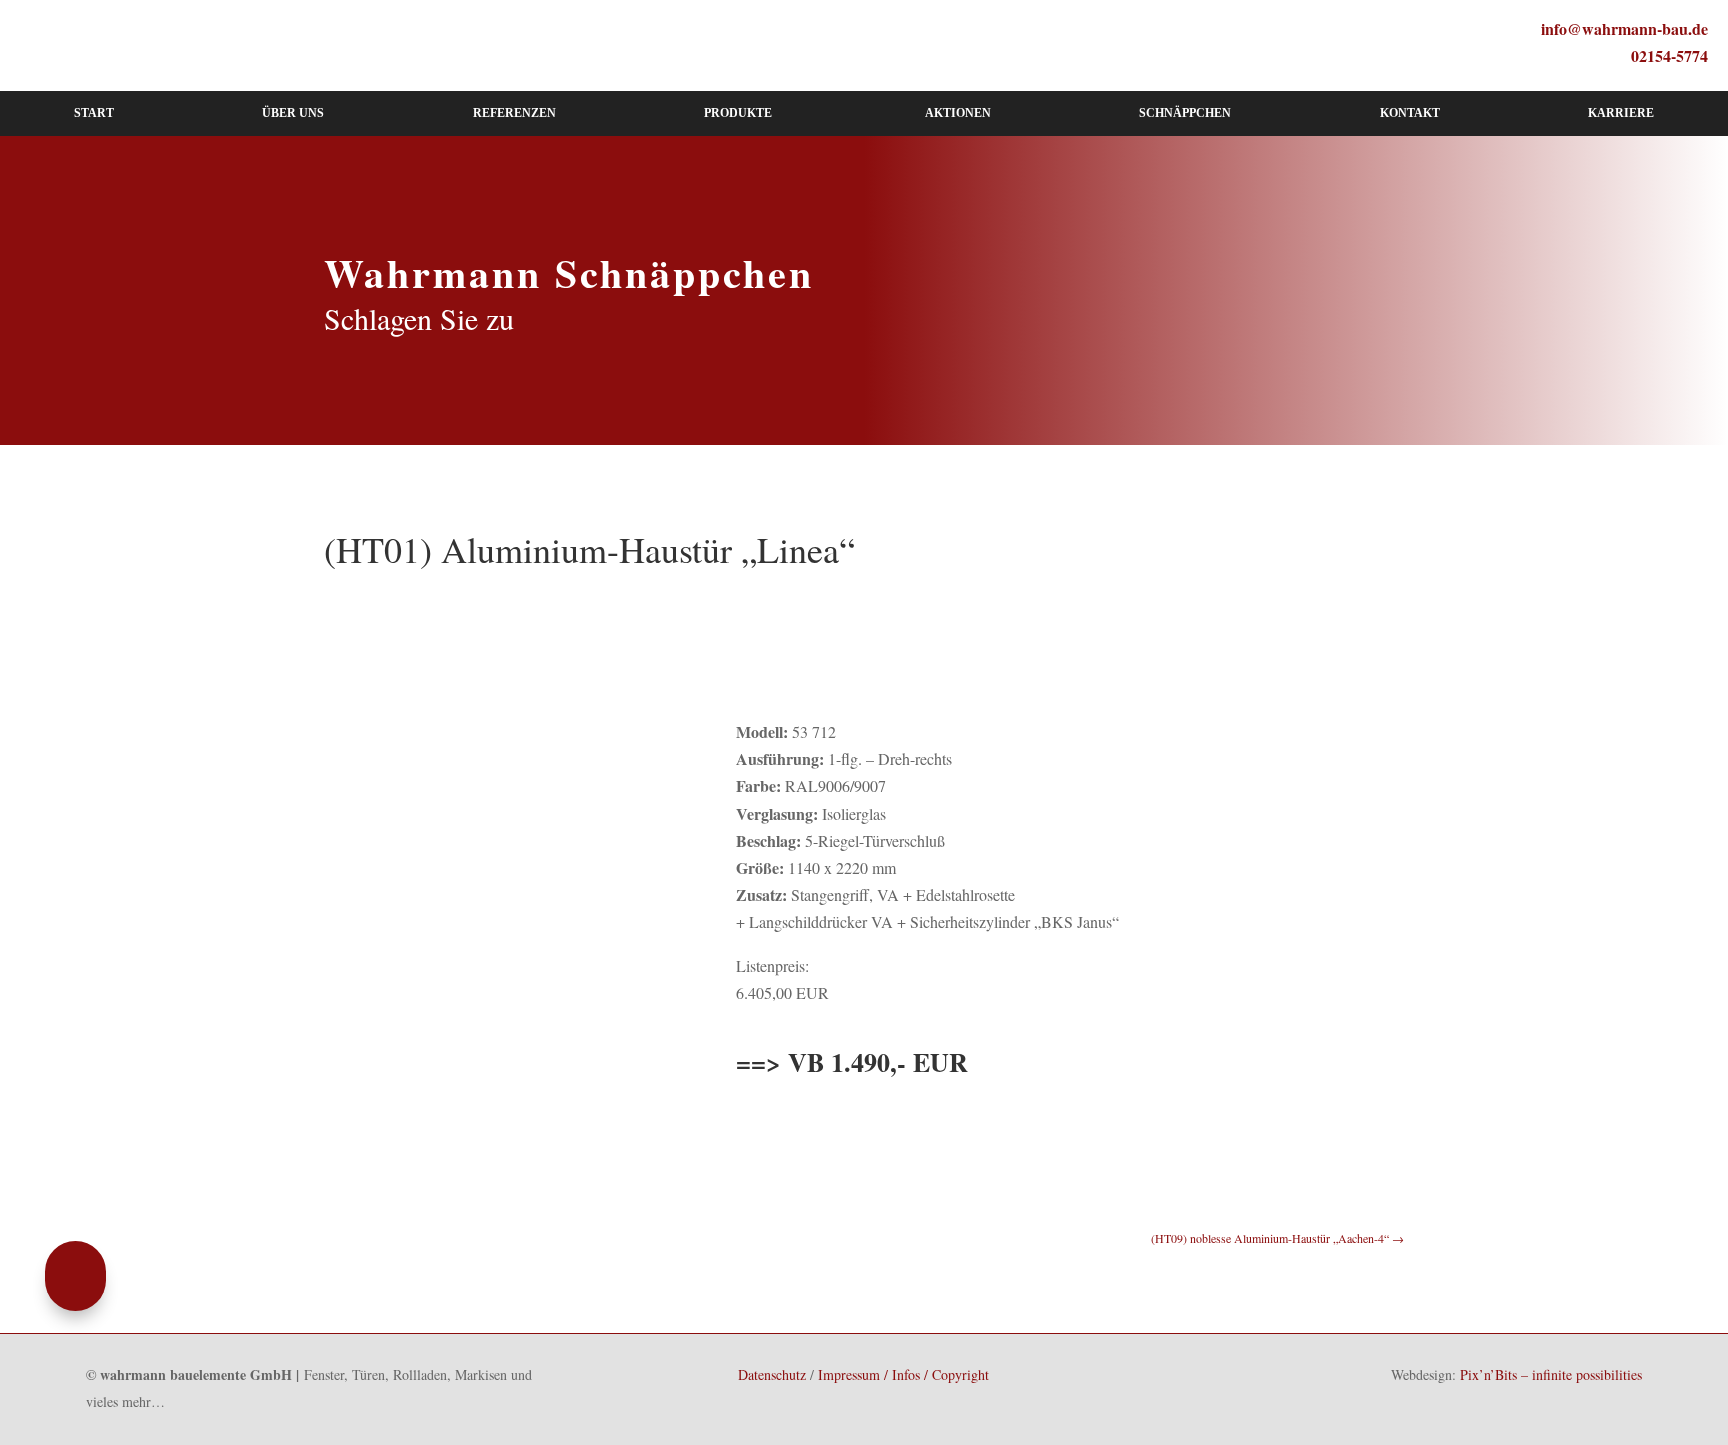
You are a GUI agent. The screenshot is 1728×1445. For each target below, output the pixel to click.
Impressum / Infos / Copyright (903, 1374)
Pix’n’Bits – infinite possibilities (1551, 1374)
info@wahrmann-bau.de (1624, 28)
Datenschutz (772, 1374)
